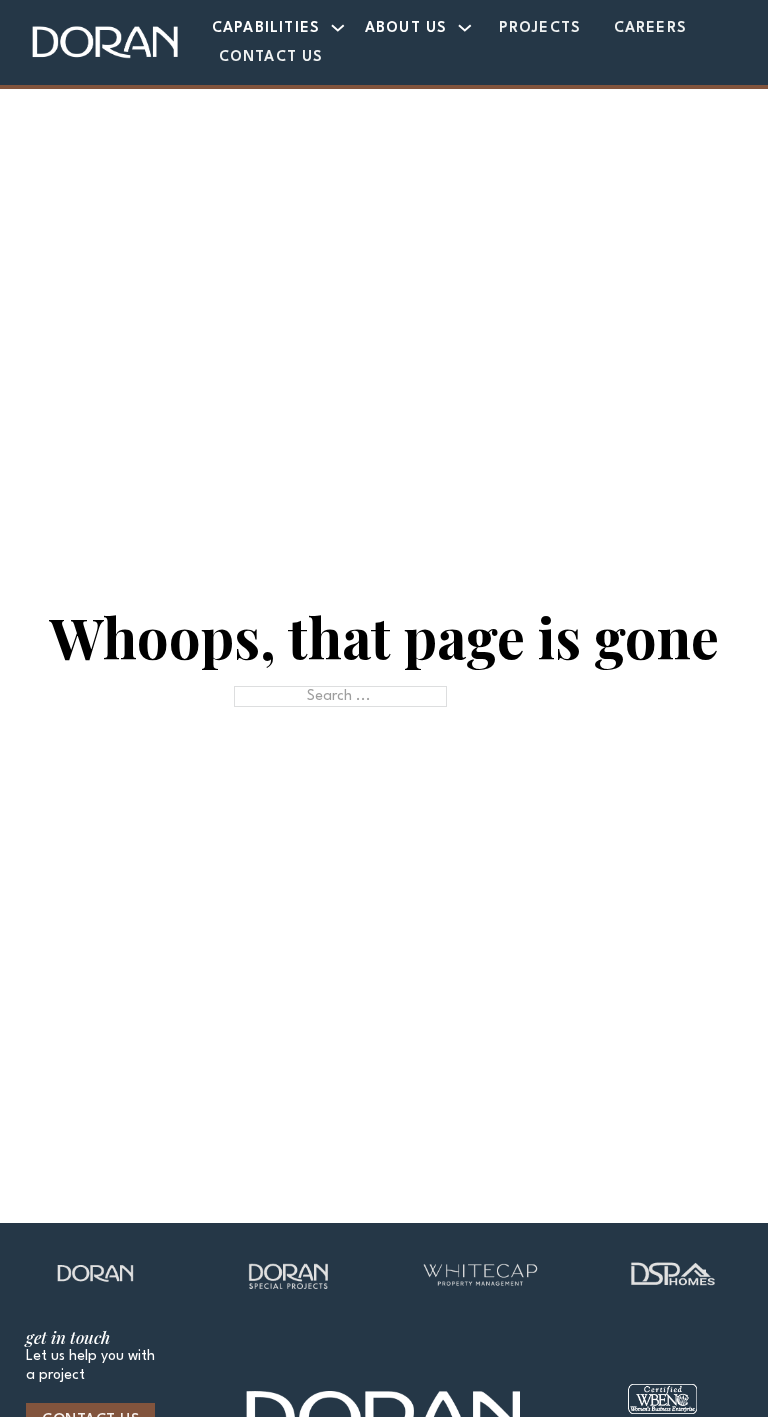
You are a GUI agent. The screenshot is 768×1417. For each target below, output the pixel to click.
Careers (650, 28)
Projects (540, 28)
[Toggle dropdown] (338, 28)
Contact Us (271, 57)
